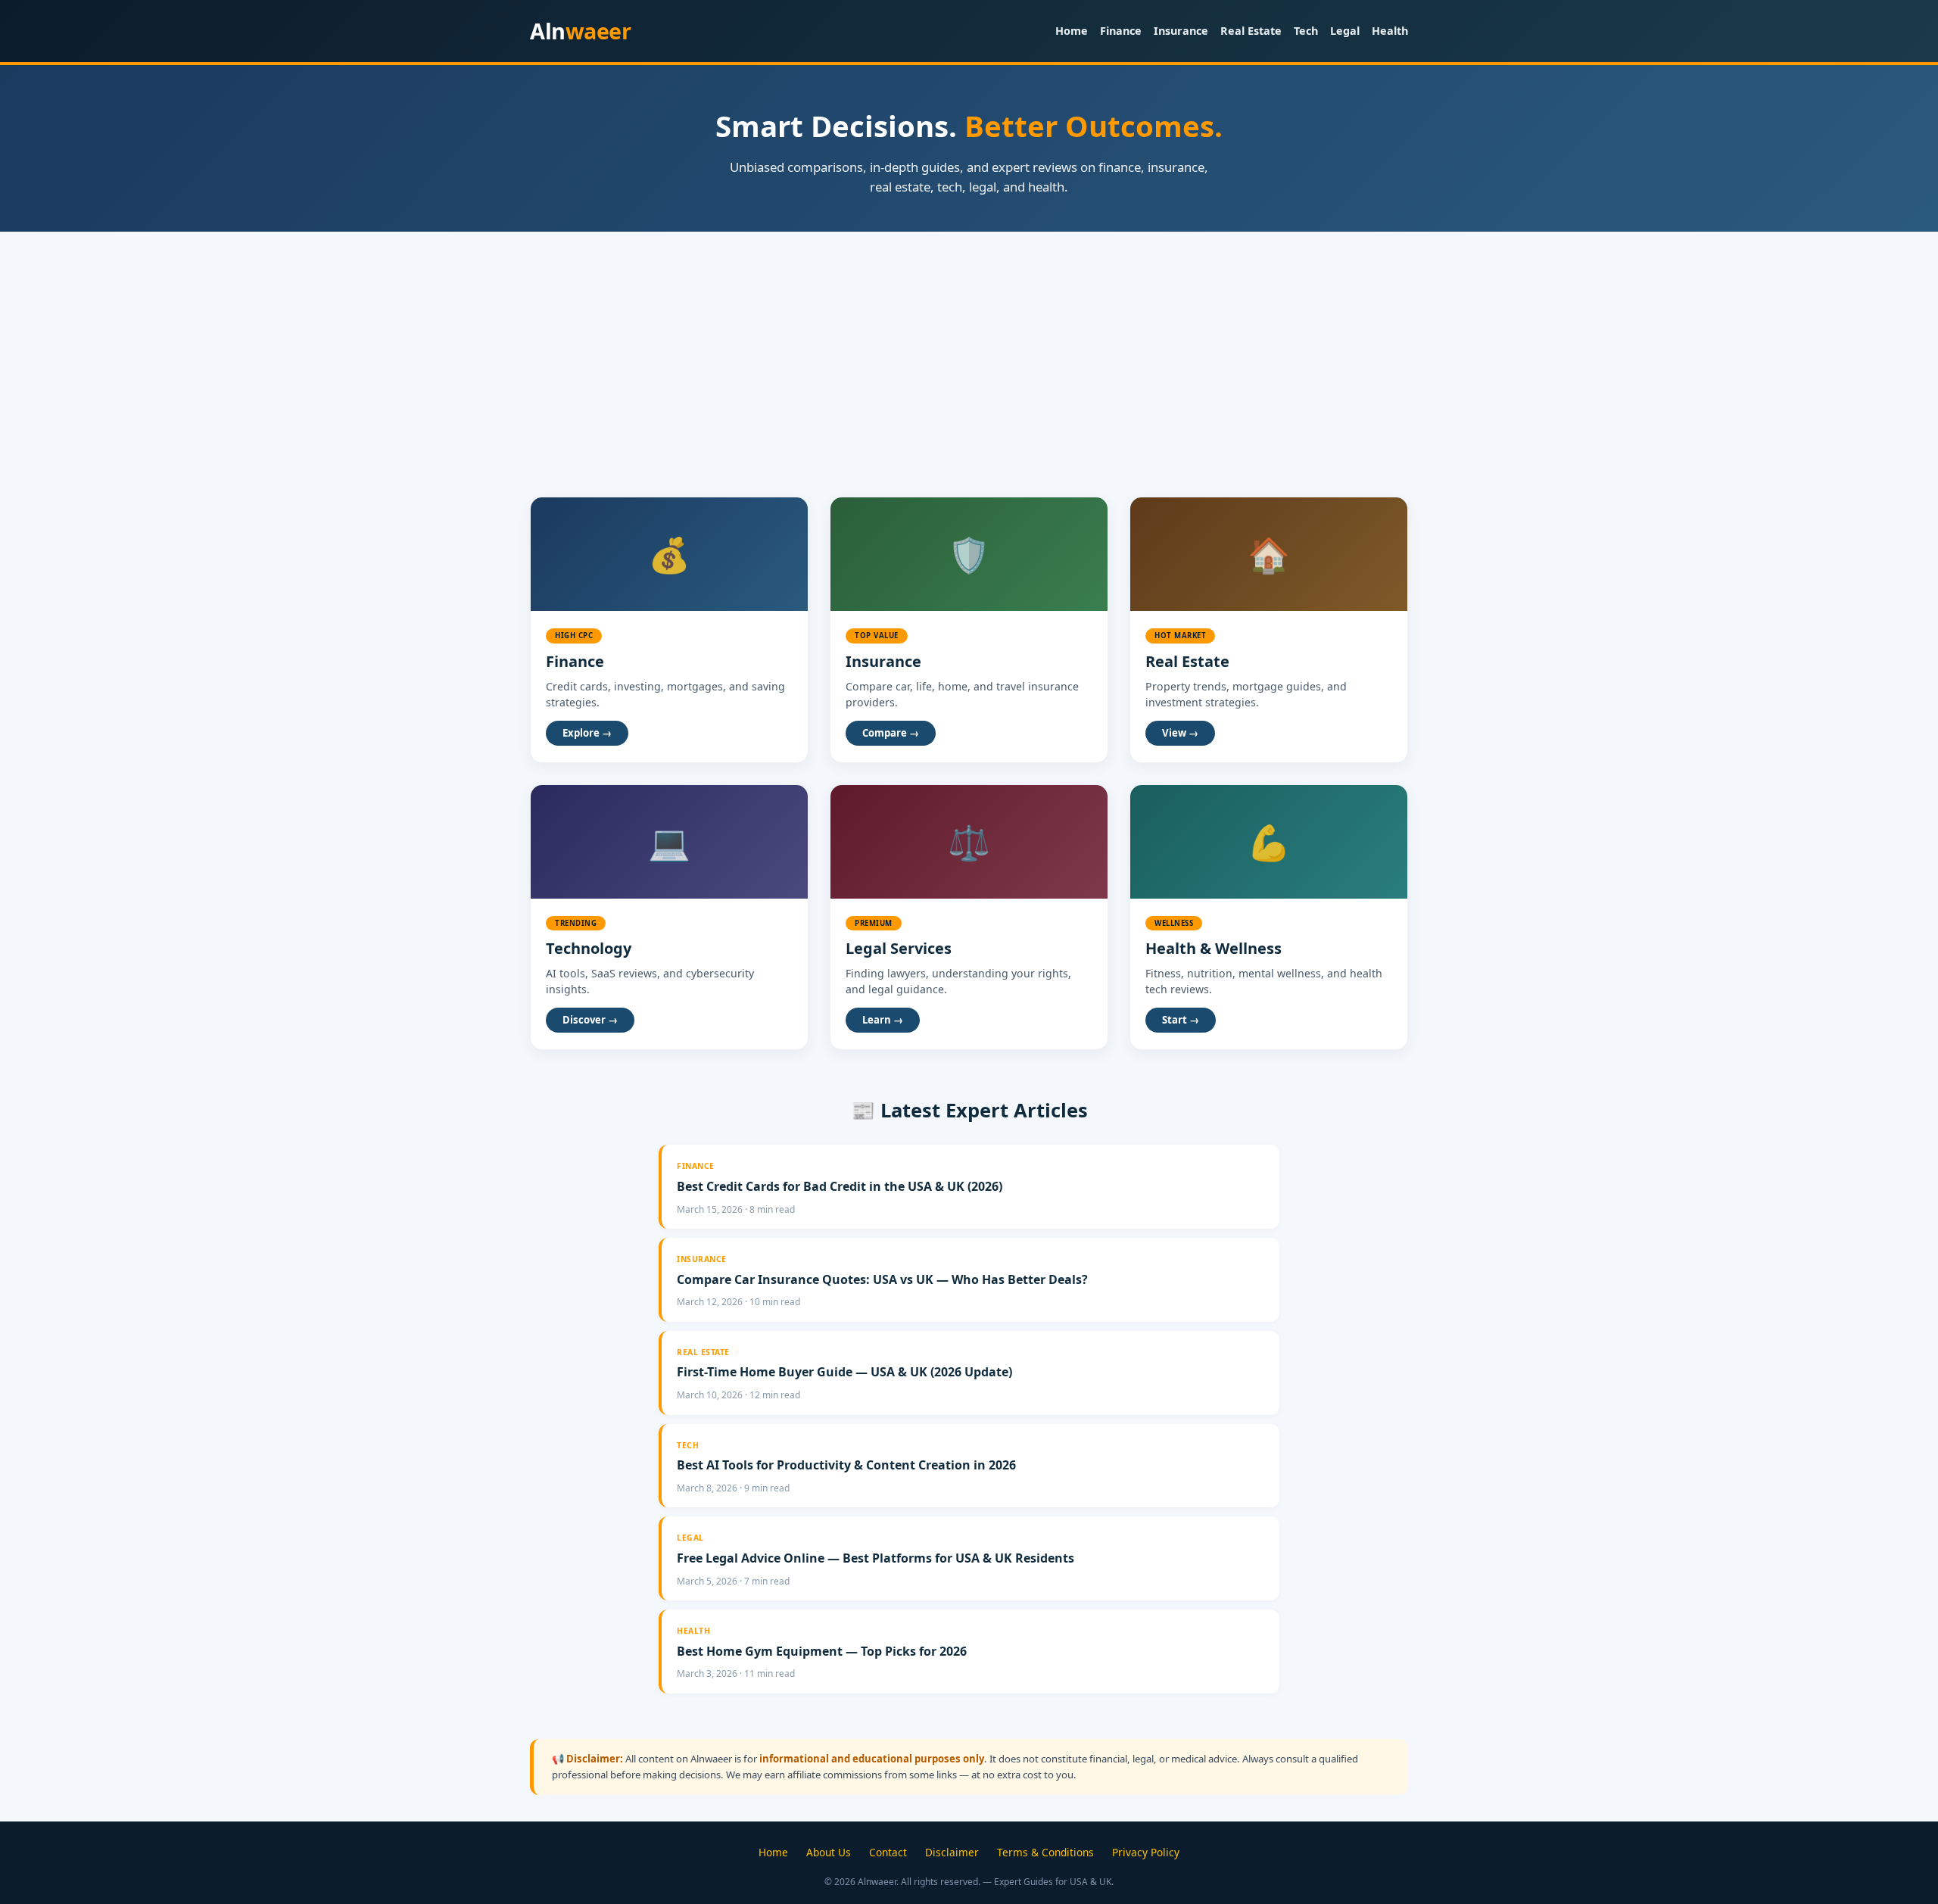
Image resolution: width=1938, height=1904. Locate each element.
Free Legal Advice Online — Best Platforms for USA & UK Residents (876, 1558)
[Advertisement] (969, 345)
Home (1072, 31)
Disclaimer (952, 1852)
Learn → (883, 1020)
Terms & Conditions (1045, 1852)
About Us (829, 1852)
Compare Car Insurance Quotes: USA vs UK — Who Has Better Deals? (882, 1279)
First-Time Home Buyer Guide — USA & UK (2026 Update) (844, 1372)
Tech (1306, 31)
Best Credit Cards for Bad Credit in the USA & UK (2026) (840, 1186)
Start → (1181, 1020)
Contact (888, 1852)
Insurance (1181, 31)
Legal (1345, 31)
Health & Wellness (1214, 948)
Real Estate (1251, 31)
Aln (580, 31)
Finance (1121, 31)
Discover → (590, 1020)
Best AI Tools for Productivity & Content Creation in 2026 (846, 1465)
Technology (589, 948)
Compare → (891, 733)
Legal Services (899, 948)
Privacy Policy (1146, 1852)
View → (1180, 733)
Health (1390, 31)
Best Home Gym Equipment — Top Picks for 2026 (822, 1651)
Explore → (587, 733)
